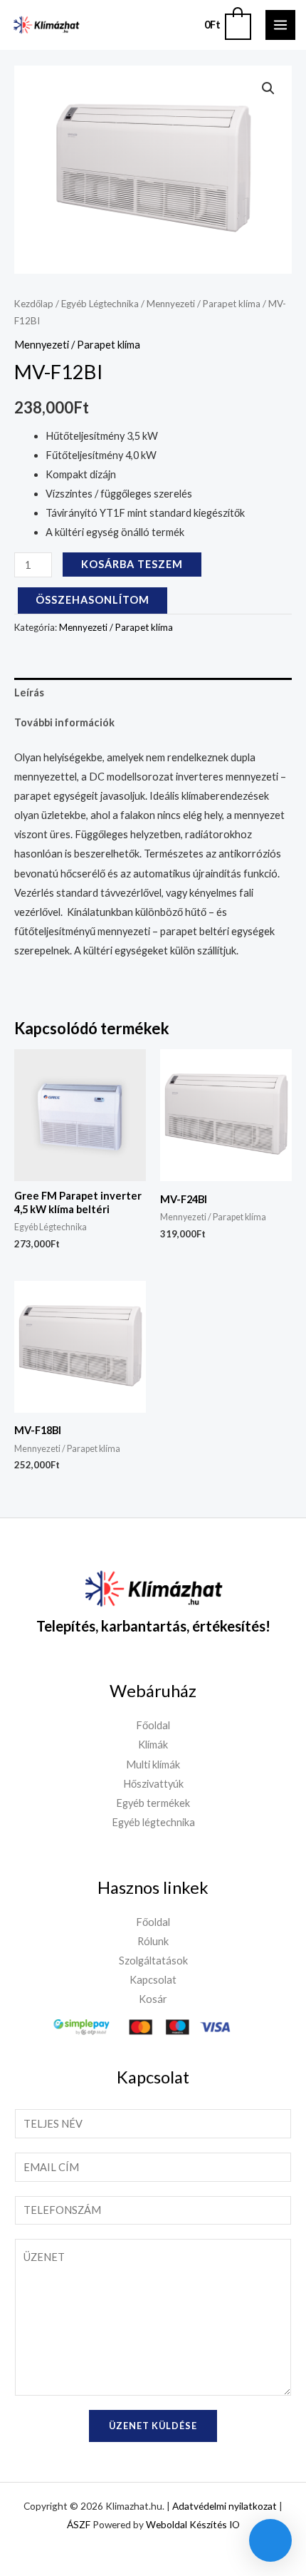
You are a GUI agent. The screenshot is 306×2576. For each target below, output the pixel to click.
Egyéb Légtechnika (100, 304)
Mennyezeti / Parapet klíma (204, 304)
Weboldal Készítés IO (193, 2524)
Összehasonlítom (93, 600)
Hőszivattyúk (153, 1784)
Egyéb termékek (153, 1803)
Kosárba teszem (132, 564)
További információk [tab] (64, 722)
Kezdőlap (34, 304)
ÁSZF (79, 2524)
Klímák (153, 1745)
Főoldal (153, 1725)
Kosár (153, 1999)
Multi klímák (153, 1764)
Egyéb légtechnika (153, 1822)
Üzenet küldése (153, 2426)
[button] (268, 88)
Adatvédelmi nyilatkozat (225, 2506)
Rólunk (153, 1941)
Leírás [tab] (29, 692)
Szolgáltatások (153, 1961)
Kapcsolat (153, 1980)
